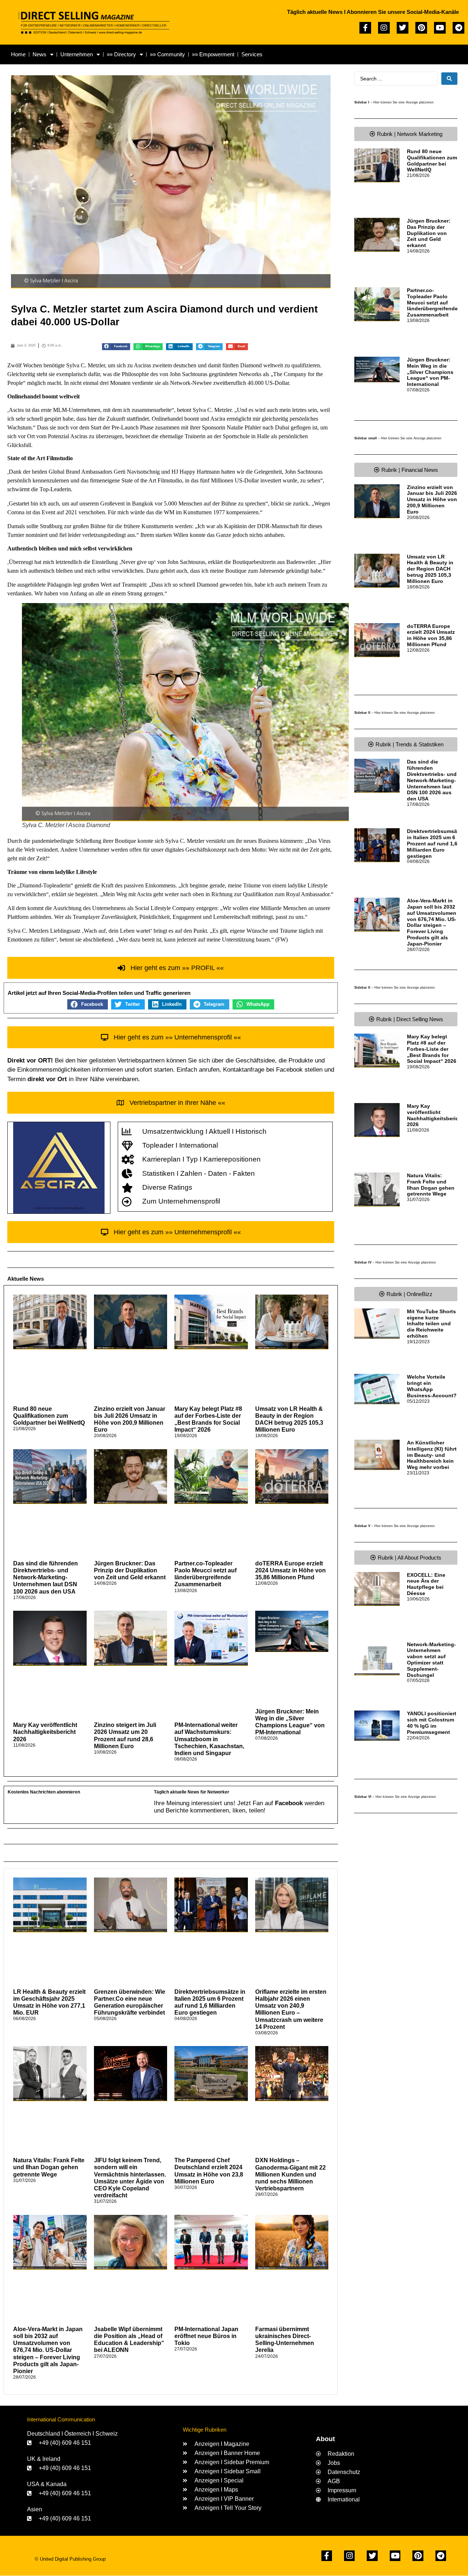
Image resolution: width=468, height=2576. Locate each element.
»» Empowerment (213, 54)
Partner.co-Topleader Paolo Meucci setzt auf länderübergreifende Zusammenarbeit (432, 302)
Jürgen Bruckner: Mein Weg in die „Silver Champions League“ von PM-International (430, 372)
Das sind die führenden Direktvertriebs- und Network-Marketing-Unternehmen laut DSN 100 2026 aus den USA (46, 1577)
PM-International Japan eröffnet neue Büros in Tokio (206, 2336)
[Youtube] (440, 28)
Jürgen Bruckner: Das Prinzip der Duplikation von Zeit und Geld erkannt (130, 1570)
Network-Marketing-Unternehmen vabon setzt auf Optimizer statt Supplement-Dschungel (431, 1660)
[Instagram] (384, 28)
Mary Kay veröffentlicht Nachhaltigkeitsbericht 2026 (45, 1732)
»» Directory (121, 54)
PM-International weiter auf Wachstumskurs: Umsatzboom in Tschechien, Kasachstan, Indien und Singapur (209, 1739)
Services (252, 54)
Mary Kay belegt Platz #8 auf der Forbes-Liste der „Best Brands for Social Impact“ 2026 (432, 1049)
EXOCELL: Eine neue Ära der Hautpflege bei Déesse (426, 1584)
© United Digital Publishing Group (70, 2559)
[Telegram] (458, 28)
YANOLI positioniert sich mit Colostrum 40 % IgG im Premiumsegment (432, 1723)
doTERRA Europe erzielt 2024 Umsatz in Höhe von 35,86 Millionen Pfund (290, 1570)
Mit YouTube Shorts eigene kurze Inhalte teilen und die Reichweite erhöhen (431, 1324)
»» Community (167, 54)
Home (18, 54)
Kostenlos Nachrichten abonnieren (44, 1792)
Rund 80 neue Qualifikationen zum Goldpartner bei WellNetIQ (49, 1416)
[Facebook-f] (365, 28)
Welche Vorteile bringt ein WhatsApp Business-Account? (432, 1386)
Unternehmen (77, 54)
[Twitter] (403, 28)
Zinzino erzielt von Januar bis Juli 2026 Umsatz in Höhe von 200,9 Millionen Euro (432, 499)
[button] (116, 347)
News (39, 54)
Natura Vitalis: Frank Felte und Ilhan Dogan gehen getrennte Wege (49, 2167)
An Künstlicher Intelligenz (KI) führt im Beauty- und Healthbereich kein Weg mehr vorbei (432, 1455)
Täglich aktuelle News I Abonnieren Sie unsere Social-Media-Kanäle (373, 12)
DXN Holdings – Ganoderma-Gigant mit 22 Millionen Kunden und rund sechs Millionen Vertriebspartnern (290, 2174)
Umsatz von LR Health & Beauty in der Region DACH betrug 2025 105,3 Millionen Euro (430, 569)
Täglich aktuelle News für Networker (192, 1792)
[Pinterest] (421, 28)
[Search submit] (449, 79)
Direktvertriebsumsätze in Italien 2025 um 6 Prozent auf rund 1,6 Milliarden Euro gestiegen (436, 843)
